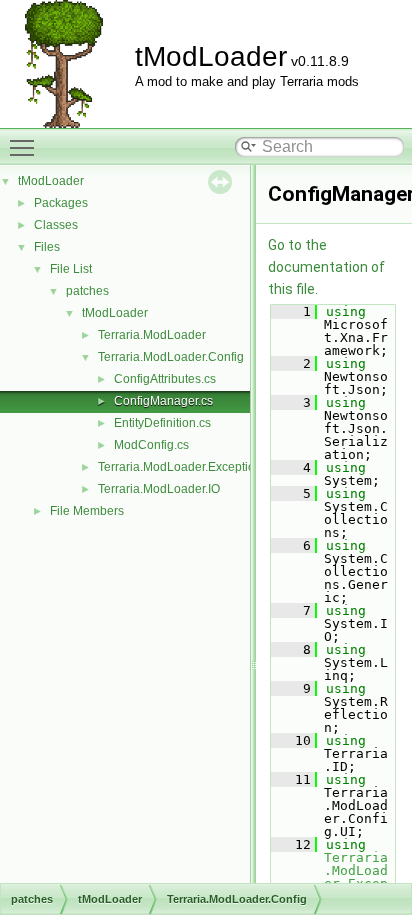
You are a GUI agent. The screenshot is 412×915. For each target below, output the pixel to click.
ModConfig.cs (151, 445)
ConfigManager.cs (163, 401)
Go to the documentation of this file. (326, 267)
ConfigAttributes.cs (165, 379)
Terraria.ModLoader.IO (159, 489)
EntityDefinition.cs (162, 423)
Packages (61, 203)
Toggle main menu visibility (26, 147)
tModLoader (51, 181)
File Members (87, 511)
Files (47, 247)
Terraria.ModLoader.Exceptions (183, 467)
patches (87, 291)
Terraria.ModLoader (152, 335)
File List (71, 269)
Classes (56, 225)
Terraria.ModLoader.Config (171, 357)
